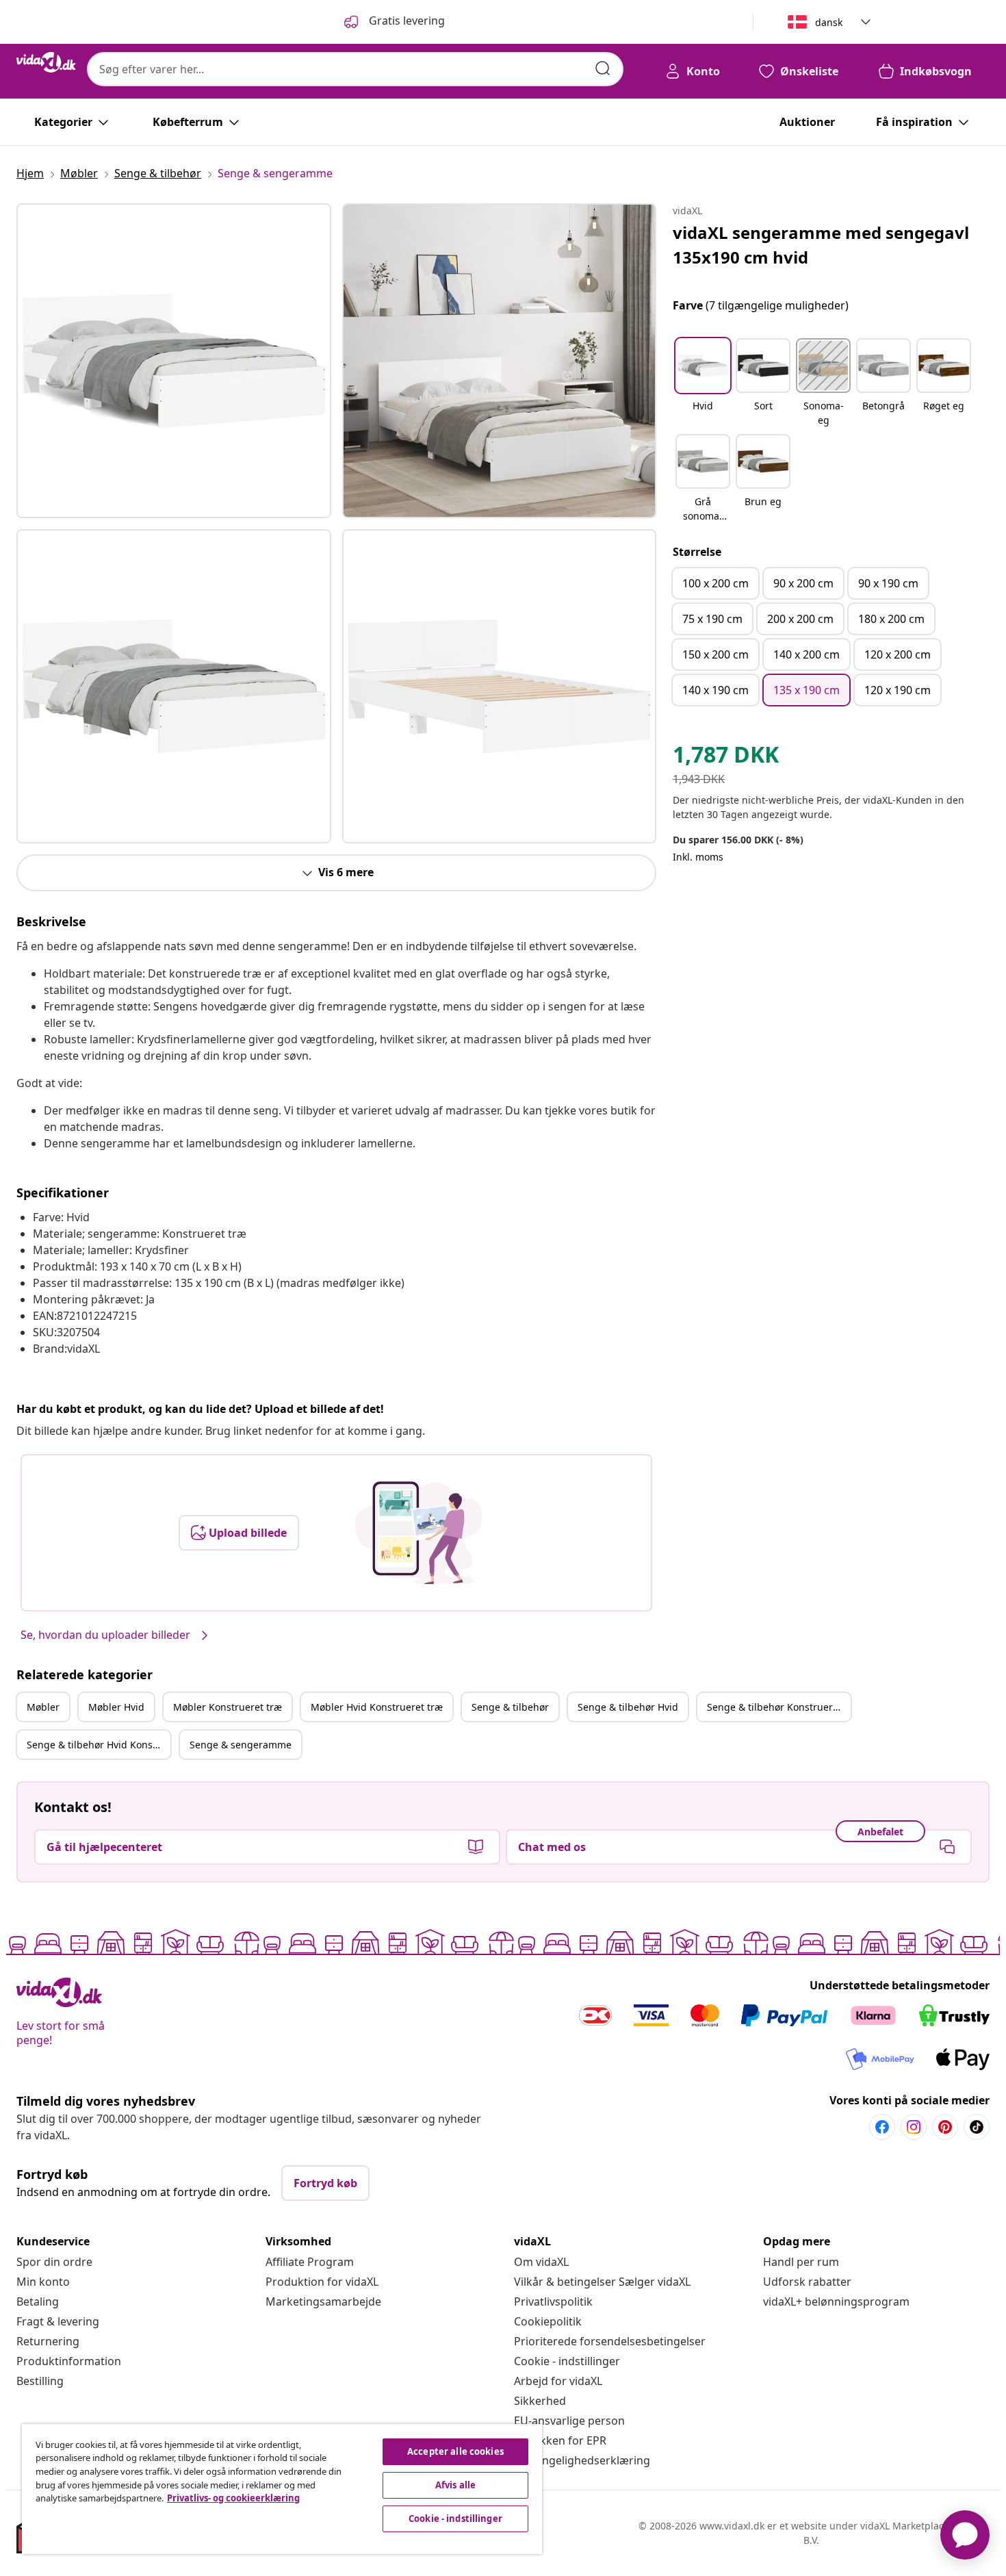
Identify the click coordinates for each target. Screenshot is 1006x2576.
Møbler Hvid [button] (116, 1707)
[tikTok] (977, 2127)
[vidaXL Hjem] (46, 62)
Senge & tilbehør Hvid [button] (628, 1707)
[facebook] (882, 2127)
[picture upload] (418, 1533)
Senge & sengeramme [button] (241, 1745)
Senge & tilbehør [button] (510, 1707)
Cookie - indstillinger (567, 2361)
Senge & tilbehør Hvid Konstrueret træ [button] (99, 1745)
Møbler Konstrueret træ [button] (228, 1707)
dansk (829, 22)
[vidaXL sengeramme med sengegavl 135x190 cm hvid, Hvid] (174, 361)
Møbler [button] (43, 1707)
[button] (703, 383)
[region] (282, 2489)
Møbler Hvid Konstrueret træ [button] (377, 1707)
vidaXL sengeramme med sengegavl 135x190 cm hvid (821, 245)
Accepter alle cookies (455, 2451)
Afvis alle (455, 2485)
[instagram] (914, 2127)
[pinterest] (945, 2127)
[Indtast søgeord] (603, 68)
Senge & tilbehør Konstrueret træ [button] (779, 1707)
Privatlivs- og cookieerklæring (233, 2498)
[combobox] (355, 69)
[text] (726, 758)
